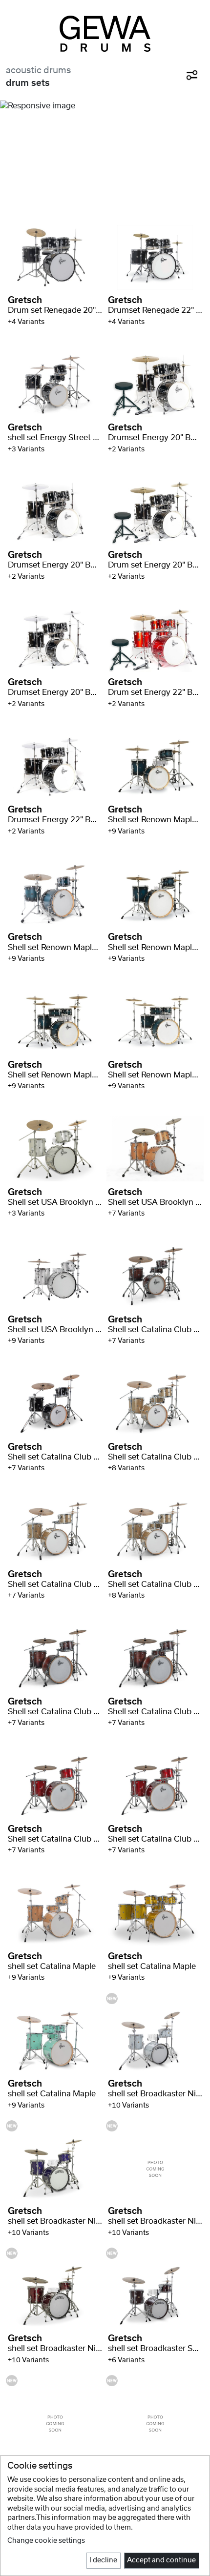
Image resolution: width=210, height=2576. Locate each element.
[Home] (105, 34)
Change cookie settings (46, 2541)
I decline (103, 2560)
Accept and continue (161, 2560)
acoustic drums (38, 71)
